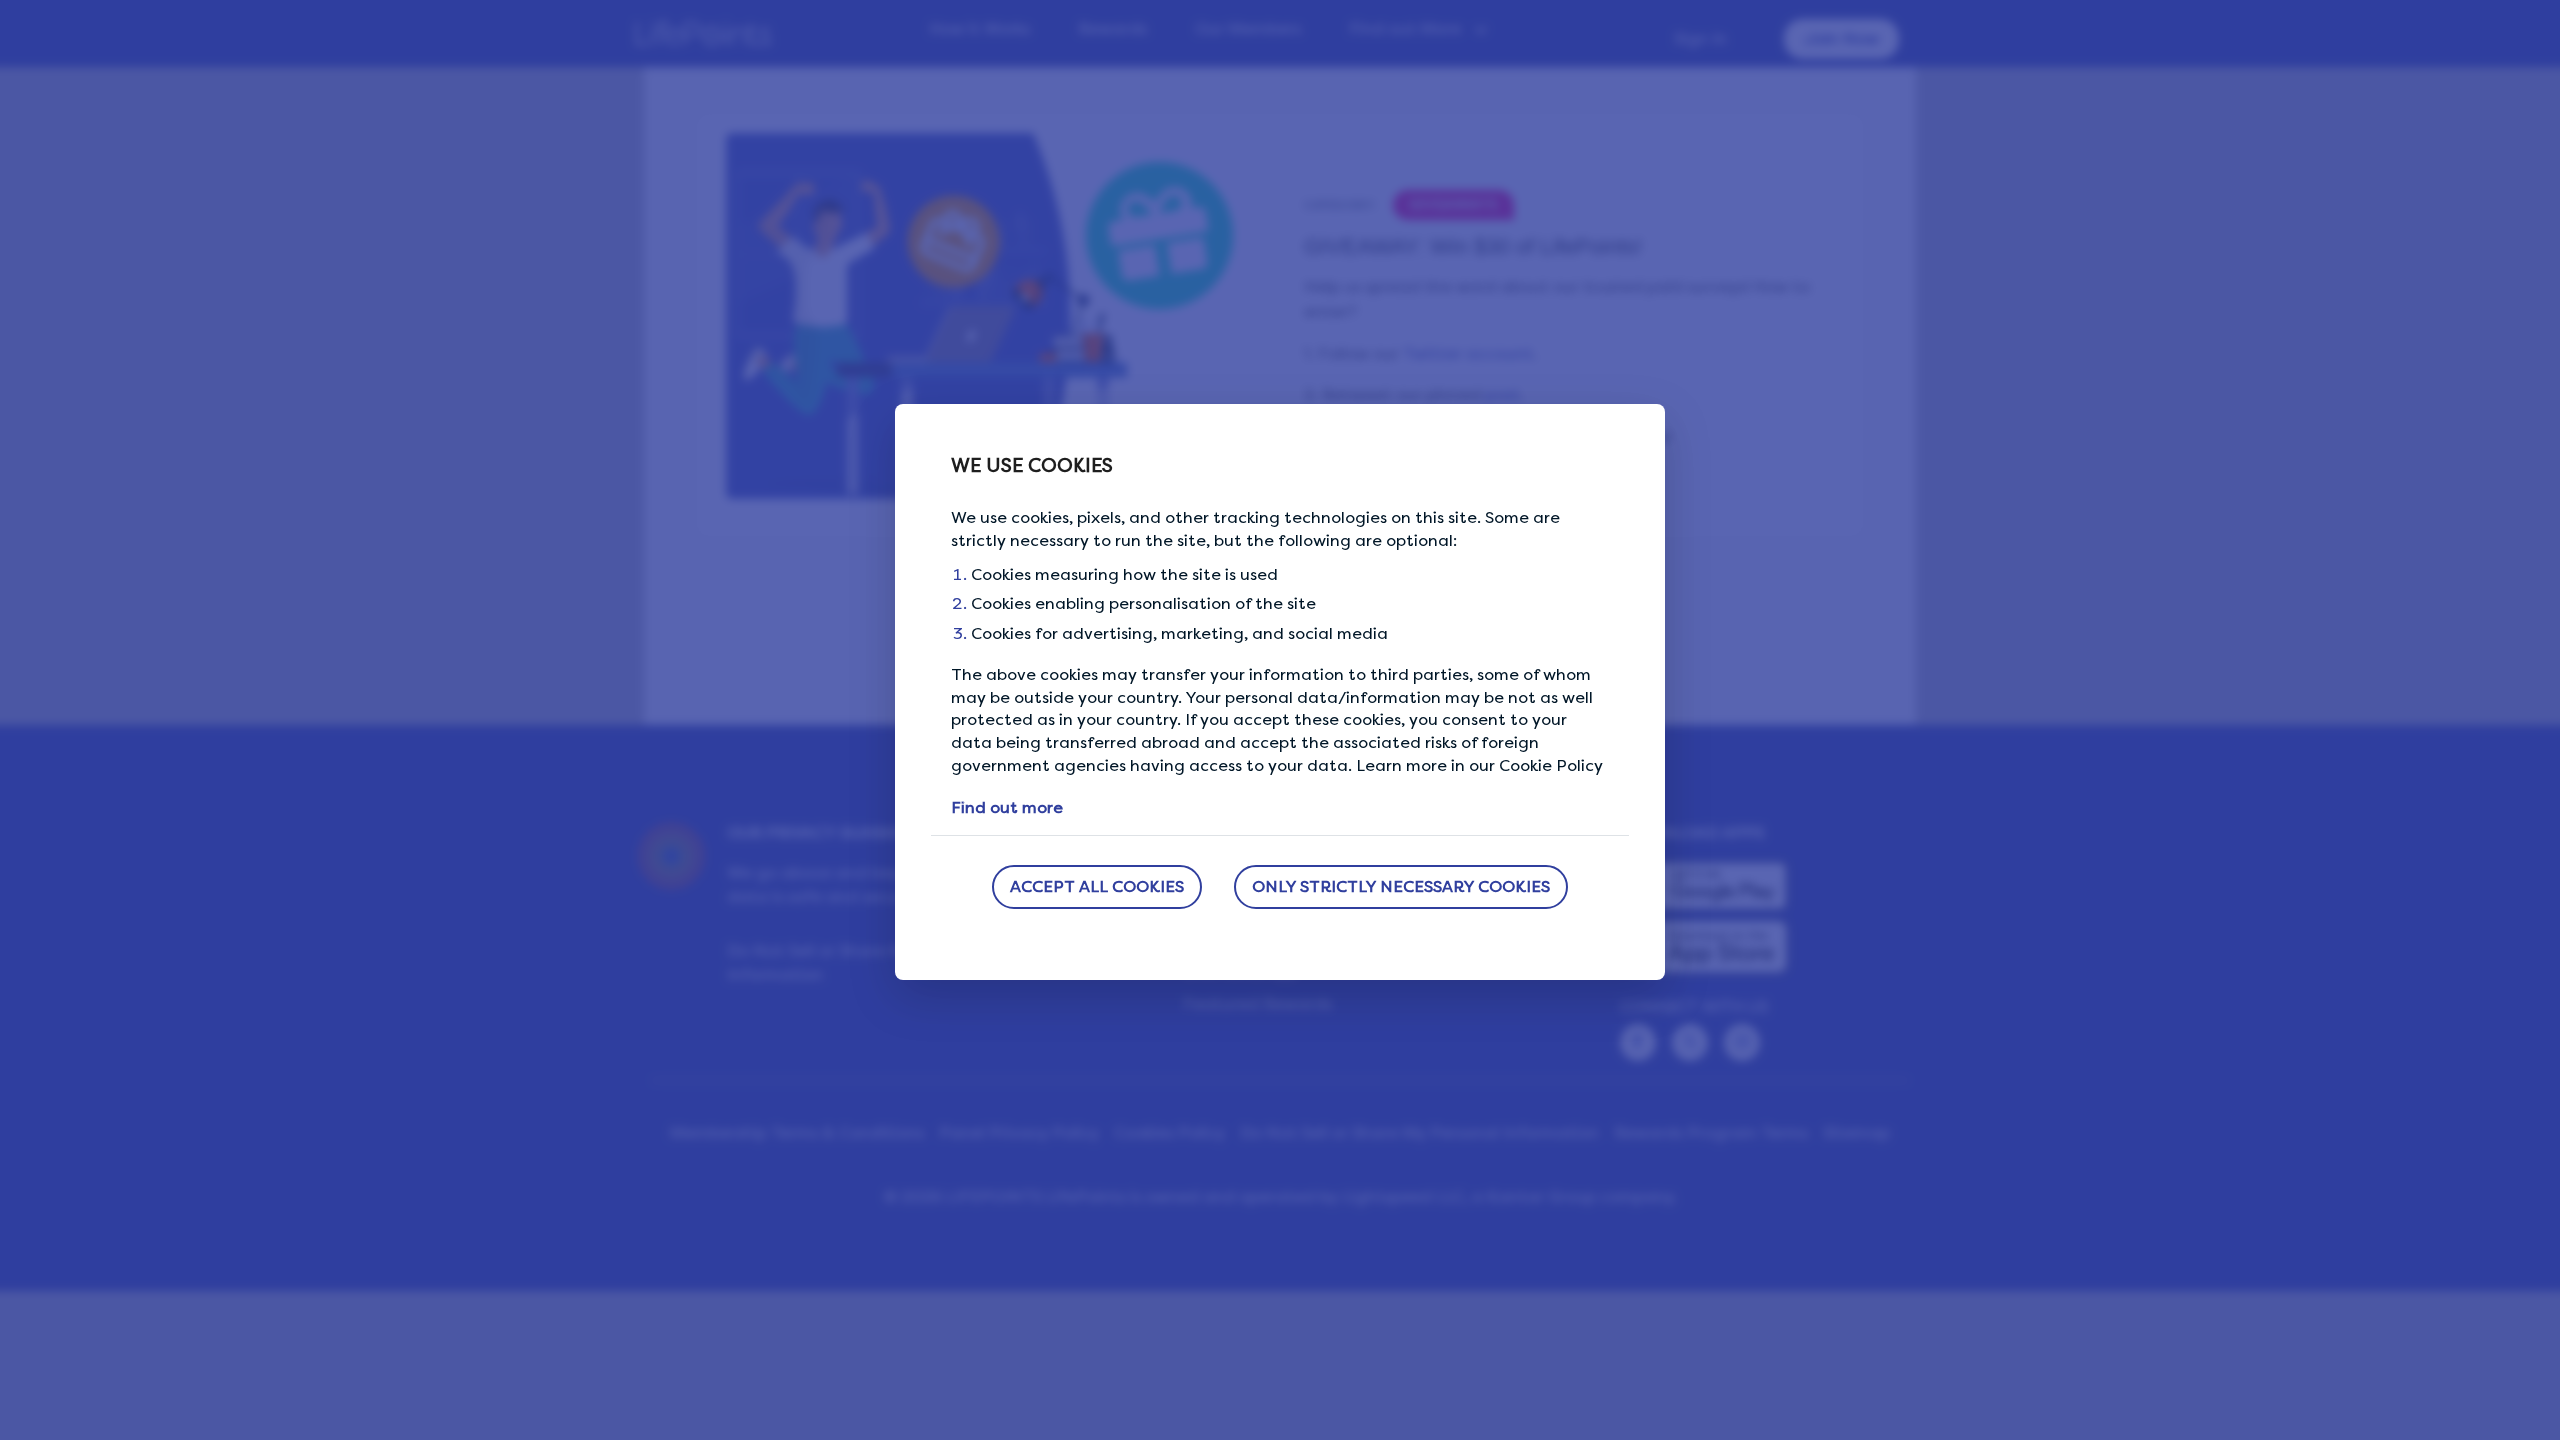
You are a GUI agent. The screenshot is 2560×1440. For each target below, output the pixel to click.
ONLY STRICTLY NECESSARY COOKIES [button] (1401, 886)
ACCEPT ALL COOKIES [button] (1097, 886)
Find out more (1007, 807)
